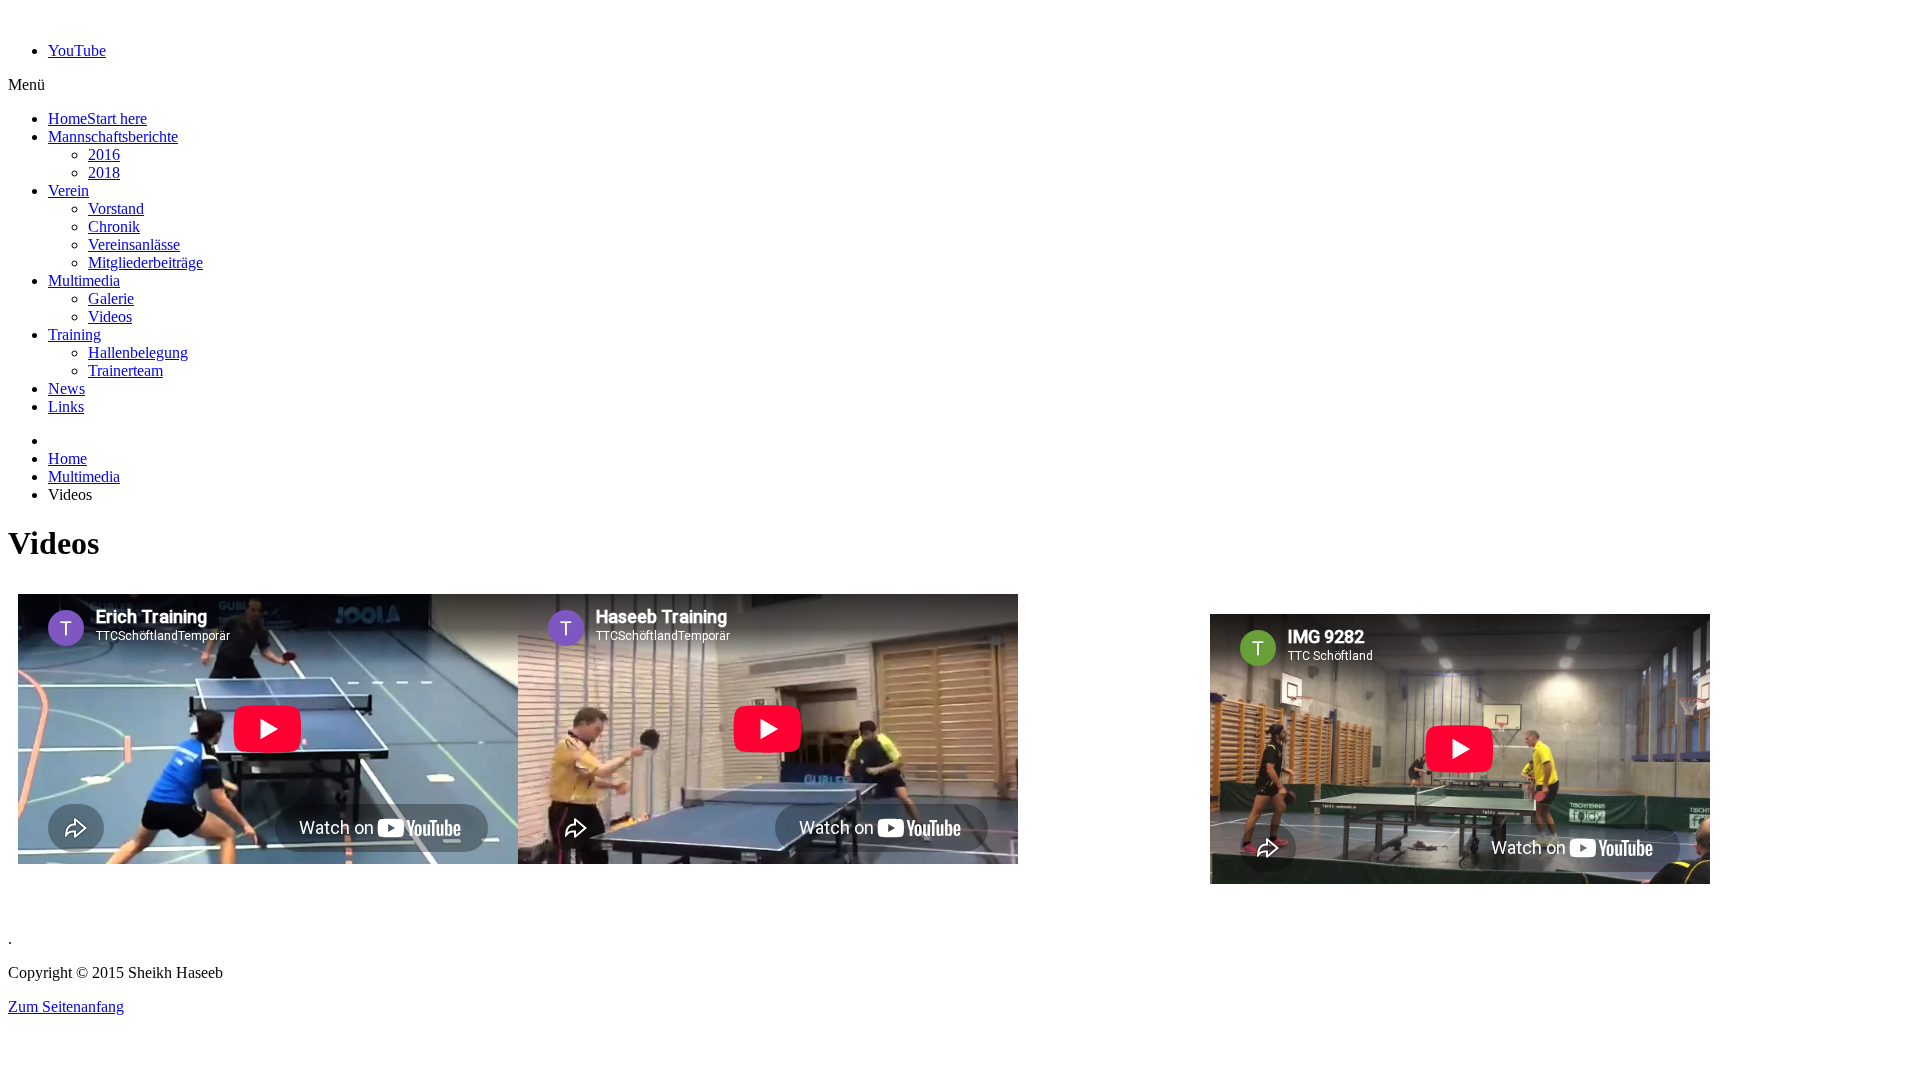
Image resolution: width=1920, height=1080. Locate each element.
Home (67, 458)
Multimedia (84, 476)
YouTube (77, 50)
